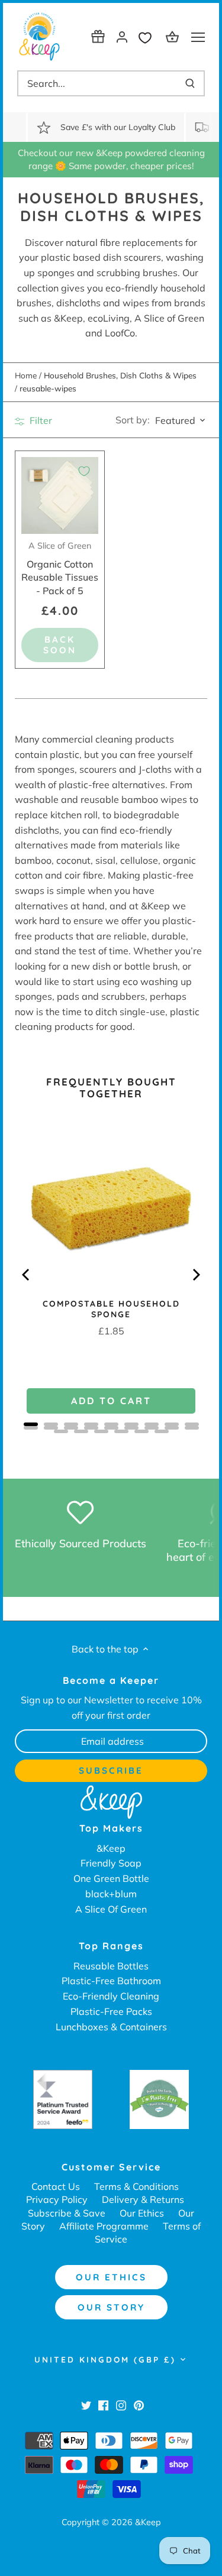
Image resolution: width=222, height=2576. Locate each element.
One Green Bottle (111, 1878)
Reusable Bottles (111, 1966)
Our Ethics (142, 2213)
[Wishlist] (148, 36)
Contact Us (56, 2186)
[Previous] (27, 1275)
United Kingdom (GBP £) (105, 2360)
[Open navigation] (198, 37)
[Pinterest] (139, 2405)
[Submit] (190, 83)
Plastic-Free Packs (111, 2011)
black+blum (111, 1894)
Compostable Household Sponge (111, 1309)
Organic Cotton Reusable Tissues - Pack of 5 (60, 568)
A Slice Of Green (111, 1909)
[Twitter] (86, 2405)
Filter (40, 420)
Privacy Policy (57, 2199)
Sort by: (133, 420)
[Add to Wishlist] (84, 471)
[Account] (122, 36)
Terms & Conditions (136, 2186)
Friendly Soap (111, 1863)
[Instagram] (121, 2405)
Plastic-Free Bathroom (111, 1981)
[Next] (195, 1275)
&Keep (111, 1848)
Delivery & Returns (143, 2199)
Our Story (111, 2307)
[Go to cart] (174, 36)
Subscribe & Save (67, 2213)
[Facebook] (103, 2405)
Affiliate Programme (104, 2226)
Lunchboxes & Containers (111, 2027)
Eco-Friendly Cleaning (111, 1996)
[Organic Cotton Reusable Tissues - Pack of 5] (60, 495)
